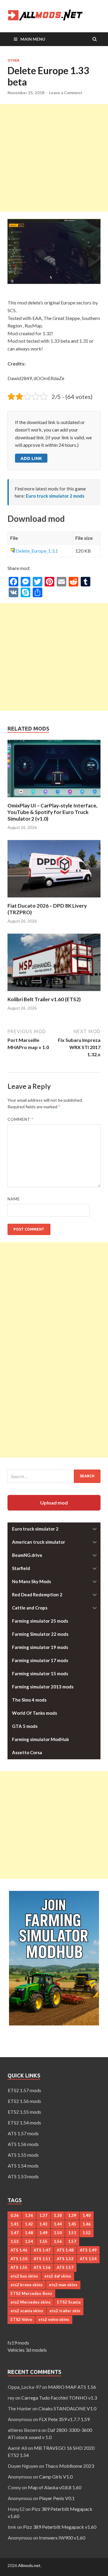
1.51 (72, 2233)
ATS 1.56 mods (23, 2144)
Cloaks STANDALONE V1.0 (67, 2408)
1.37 (43, 2215)
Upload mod (54, 1503)
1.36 (29, 2215)
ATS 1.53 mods (23, 2176)
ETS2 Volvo (21, 2319)
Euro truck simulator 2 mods (55, 496)
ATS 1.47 (42, 2250)
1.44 (58, 2224)
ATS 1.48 (65, 2250)
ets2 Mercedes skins (31, 2302)
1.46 (87, 2224)
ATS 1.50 (19, 2259)
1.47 (15, 2233)
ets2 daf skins (58, 2276)
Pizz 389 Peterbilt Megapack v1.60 (60, 2527)
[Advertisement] (54, 158)
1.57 (72, 2241)
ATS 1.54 (88, 2259)
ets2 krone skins (27, 2285)
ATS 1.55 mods (23, 2155)
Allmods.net (29, 2565)
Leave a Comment (66, 93)
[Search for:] (54, 1476)
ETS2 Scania (69, 2302)
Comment (20, 1119)
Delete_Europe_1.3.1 (37, 551)
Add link (31, 458)
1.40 (87, 2215)
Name (14, 1199)
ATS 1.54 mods (23, 2166)
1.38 (58, 2215)
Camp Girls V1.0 (56, 2477)
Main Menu (33, 39)
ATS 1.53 (65, 2259)
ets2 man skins (63, 2285)
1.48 (29, 2233)
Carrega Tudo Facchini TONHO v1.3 (59, 2398)
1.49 (43, 2233)
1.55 (43, 2241)
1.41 (15, 2224)
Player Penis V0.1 (57, 2498)
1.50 (58, 2233)
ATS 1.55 (19, 2267)
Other (13, 60)
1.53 (15, 2241)
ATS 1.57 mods (23, 2133)
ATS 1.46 (19, 2250)
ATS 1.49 (88, 2250)
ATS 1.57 (65, 2267)
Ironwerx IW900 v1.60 (62, 2538)
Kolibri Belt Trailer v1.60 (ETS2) (44, 999)
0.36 (15, 2215)
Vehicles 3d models (27, 2350)
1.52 (87, 2233)
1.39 (72, 2215)
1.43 (43, 2224)
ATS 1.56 (42, 2267)
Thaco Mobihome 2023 (69, 2466)
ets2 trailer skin (65, 2311)
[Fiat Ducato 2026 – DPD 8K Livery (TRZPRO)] (54, 899)
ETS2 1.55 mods (24, 2112)
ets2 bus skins (24, 2276)
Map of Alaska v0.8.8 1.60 (55, 2487)
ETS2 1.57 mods (24, 2090)
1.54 (29, 2241)
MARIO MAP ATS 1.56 (72, 2387)
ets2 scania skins (27, 2311)
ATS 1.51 (42, 2259)
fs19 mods (18, 2343)
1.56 (58, 2241)
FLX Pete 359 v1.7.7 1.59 (64, 2419)
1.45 (72, 2224)
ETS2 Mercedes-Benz (31, 2293)
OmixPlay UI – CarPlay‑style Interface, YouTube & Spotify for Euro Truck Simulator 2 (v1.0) (52, 812)
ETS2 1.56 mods (24, 2101)
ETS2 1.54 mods (24, 2122)
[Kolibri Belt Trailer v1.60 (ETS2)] (54, 992)
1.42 (29, 2224)
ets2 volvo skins (54, 2319)
